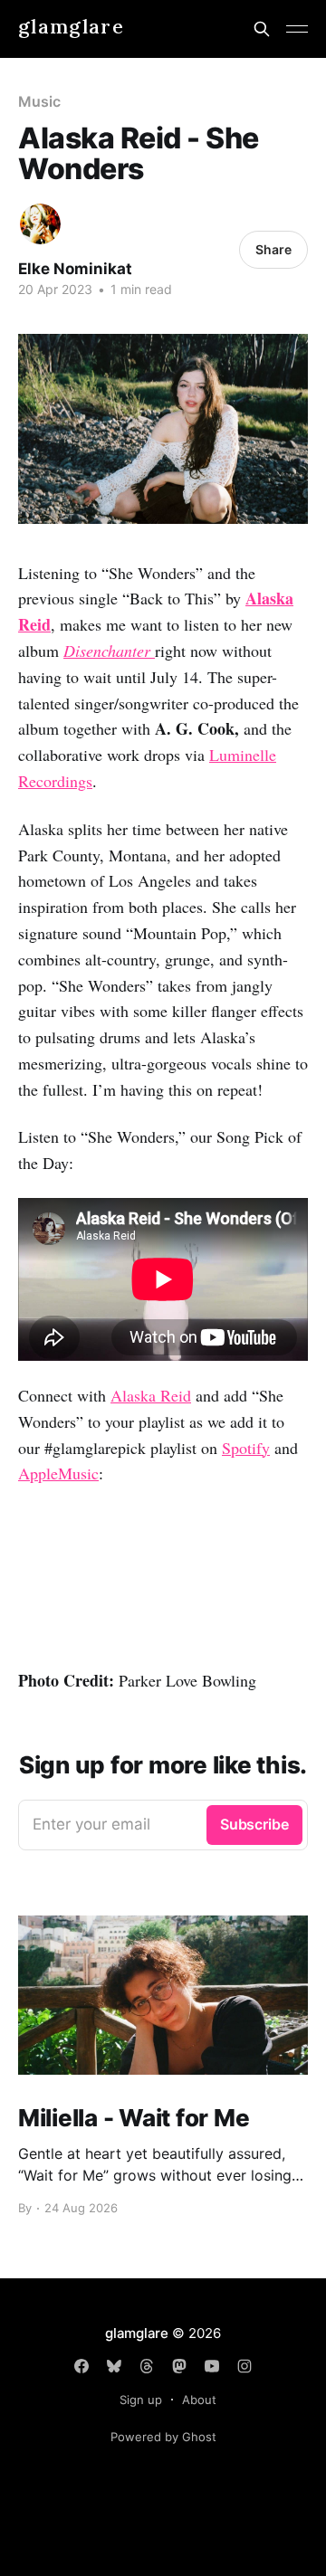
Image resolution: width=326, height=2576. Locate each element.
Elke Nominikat (75, 269)
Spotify (246, 1448)
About (199, 2400)
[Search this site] (262, 29)
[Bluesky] (114, 2366)
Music (39, 101)
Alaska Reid (151, 1395)
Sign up (141, 2400)
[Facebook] (81, 2366)
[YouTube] (212, 2366)
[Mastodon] (179, 2366)
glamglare (71, 27)
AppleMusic (58, 1473)
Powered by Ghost (163, 2437)
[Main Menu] (297, 29)
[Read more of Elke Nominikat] (40, 224)
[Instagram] (244, 2366)
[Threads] (147, 2366)
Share (273, 249)
